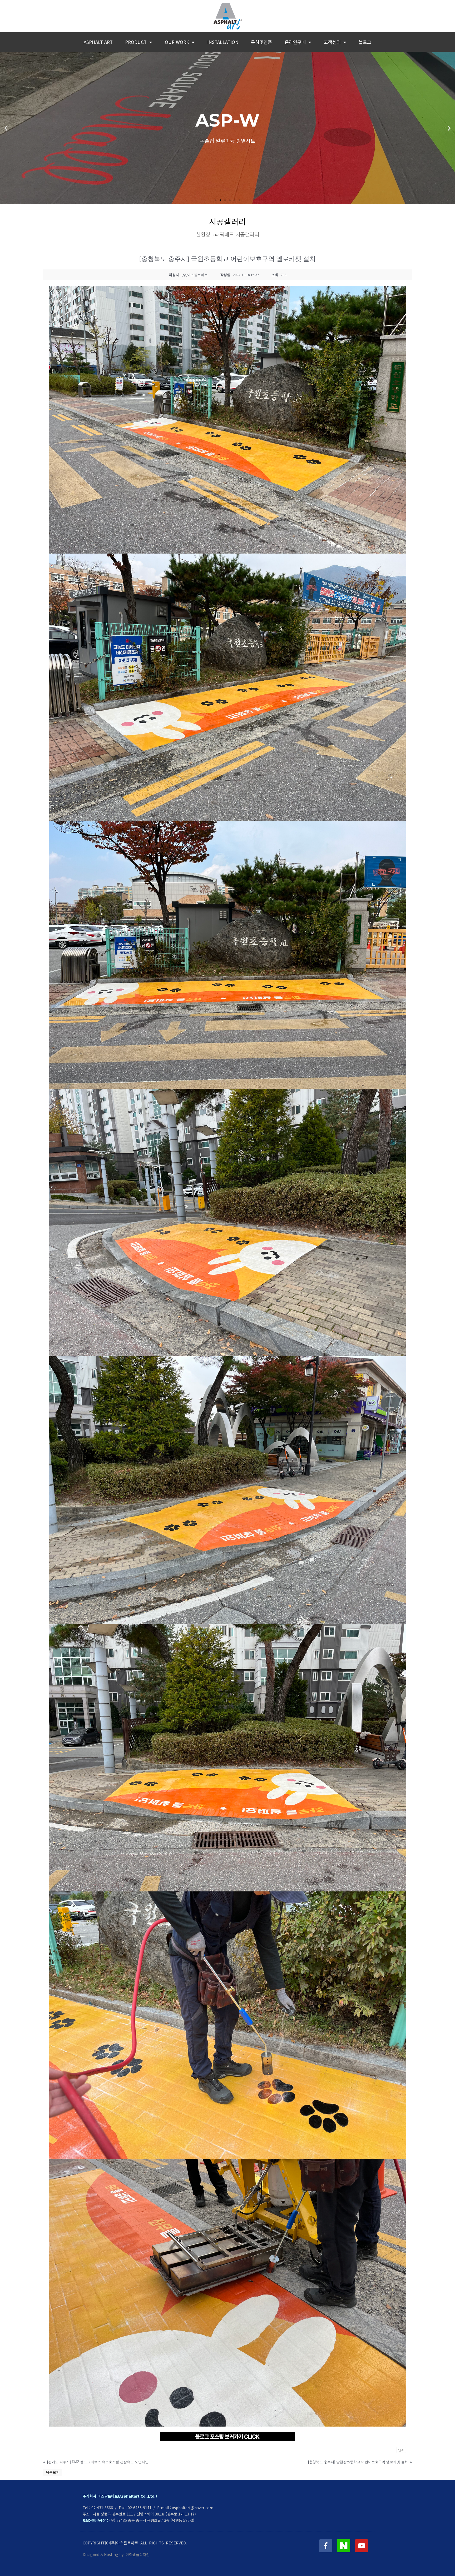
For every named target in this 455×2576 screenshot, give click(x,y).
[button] (216, 200)
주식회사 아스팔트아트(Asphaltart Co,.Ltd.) (120, 2496)
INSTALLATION (223, 42)
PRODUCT (136, 42)
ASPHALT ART (98, 42)
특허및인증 (261, 42)
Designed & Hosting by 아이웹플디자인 (117, 2554)
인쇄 (401, 2450)
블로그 (365, 42)
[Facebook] (326, 2546)
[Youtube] (362, 2546)
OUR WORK (177, 42)
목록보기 (53, 2472)
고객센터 (332, 42)
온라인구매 (295, 42)
